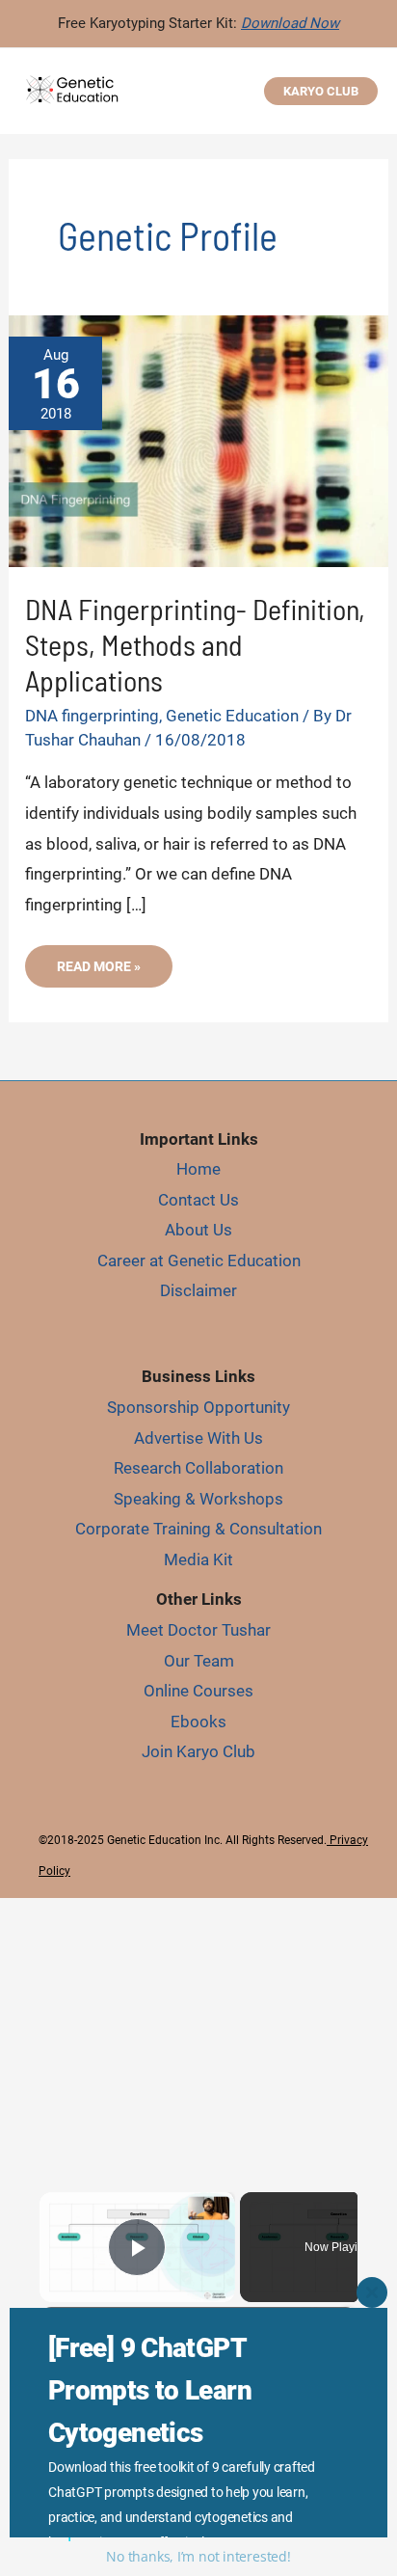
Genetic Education (232, 716)
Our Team (199, 1661)
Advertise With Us (198, 1438)
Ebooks (198, 1722)
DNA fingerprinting (92, 716)
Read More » (113, 973)
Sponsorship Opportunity (198, 1407)
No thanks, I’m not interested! (198, 2556)
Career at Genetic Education (199, 1261)
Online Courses (198, 1691)
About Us (198, 1230)
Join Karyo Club (198, 1751)
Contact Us (198, 1200)
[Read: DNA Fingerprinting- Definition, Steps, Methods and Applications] (198, 440)
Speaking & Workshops (198, 1499)
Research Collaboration (198, 1468)
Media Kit (198, 1559)
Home (198, 1169)
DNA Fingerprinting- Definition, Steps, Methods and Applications (195, 644)
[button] (321, 91)
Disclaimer (198, 1290)
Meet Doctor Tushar (198, 1630)
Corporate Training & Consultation (198, 1529)
